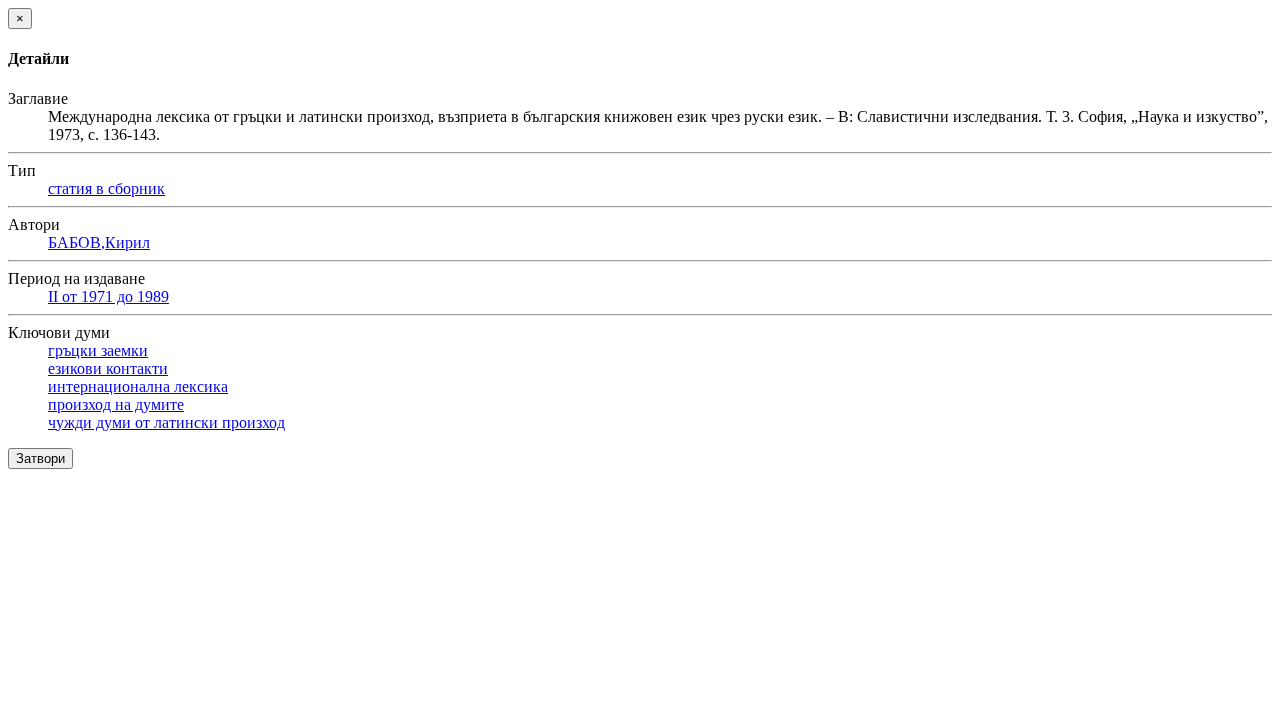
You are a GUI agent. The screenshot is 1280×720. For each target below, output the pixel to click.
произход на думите (116, 404)
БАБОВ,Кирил (99, 242)
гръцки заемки (98, 350)
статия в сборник (106, 188)
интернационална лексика (138, 386)
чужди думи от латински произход (166, 422)
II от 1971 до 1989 (108, 296)
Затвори (40, 458)
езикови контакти (108, 368)
